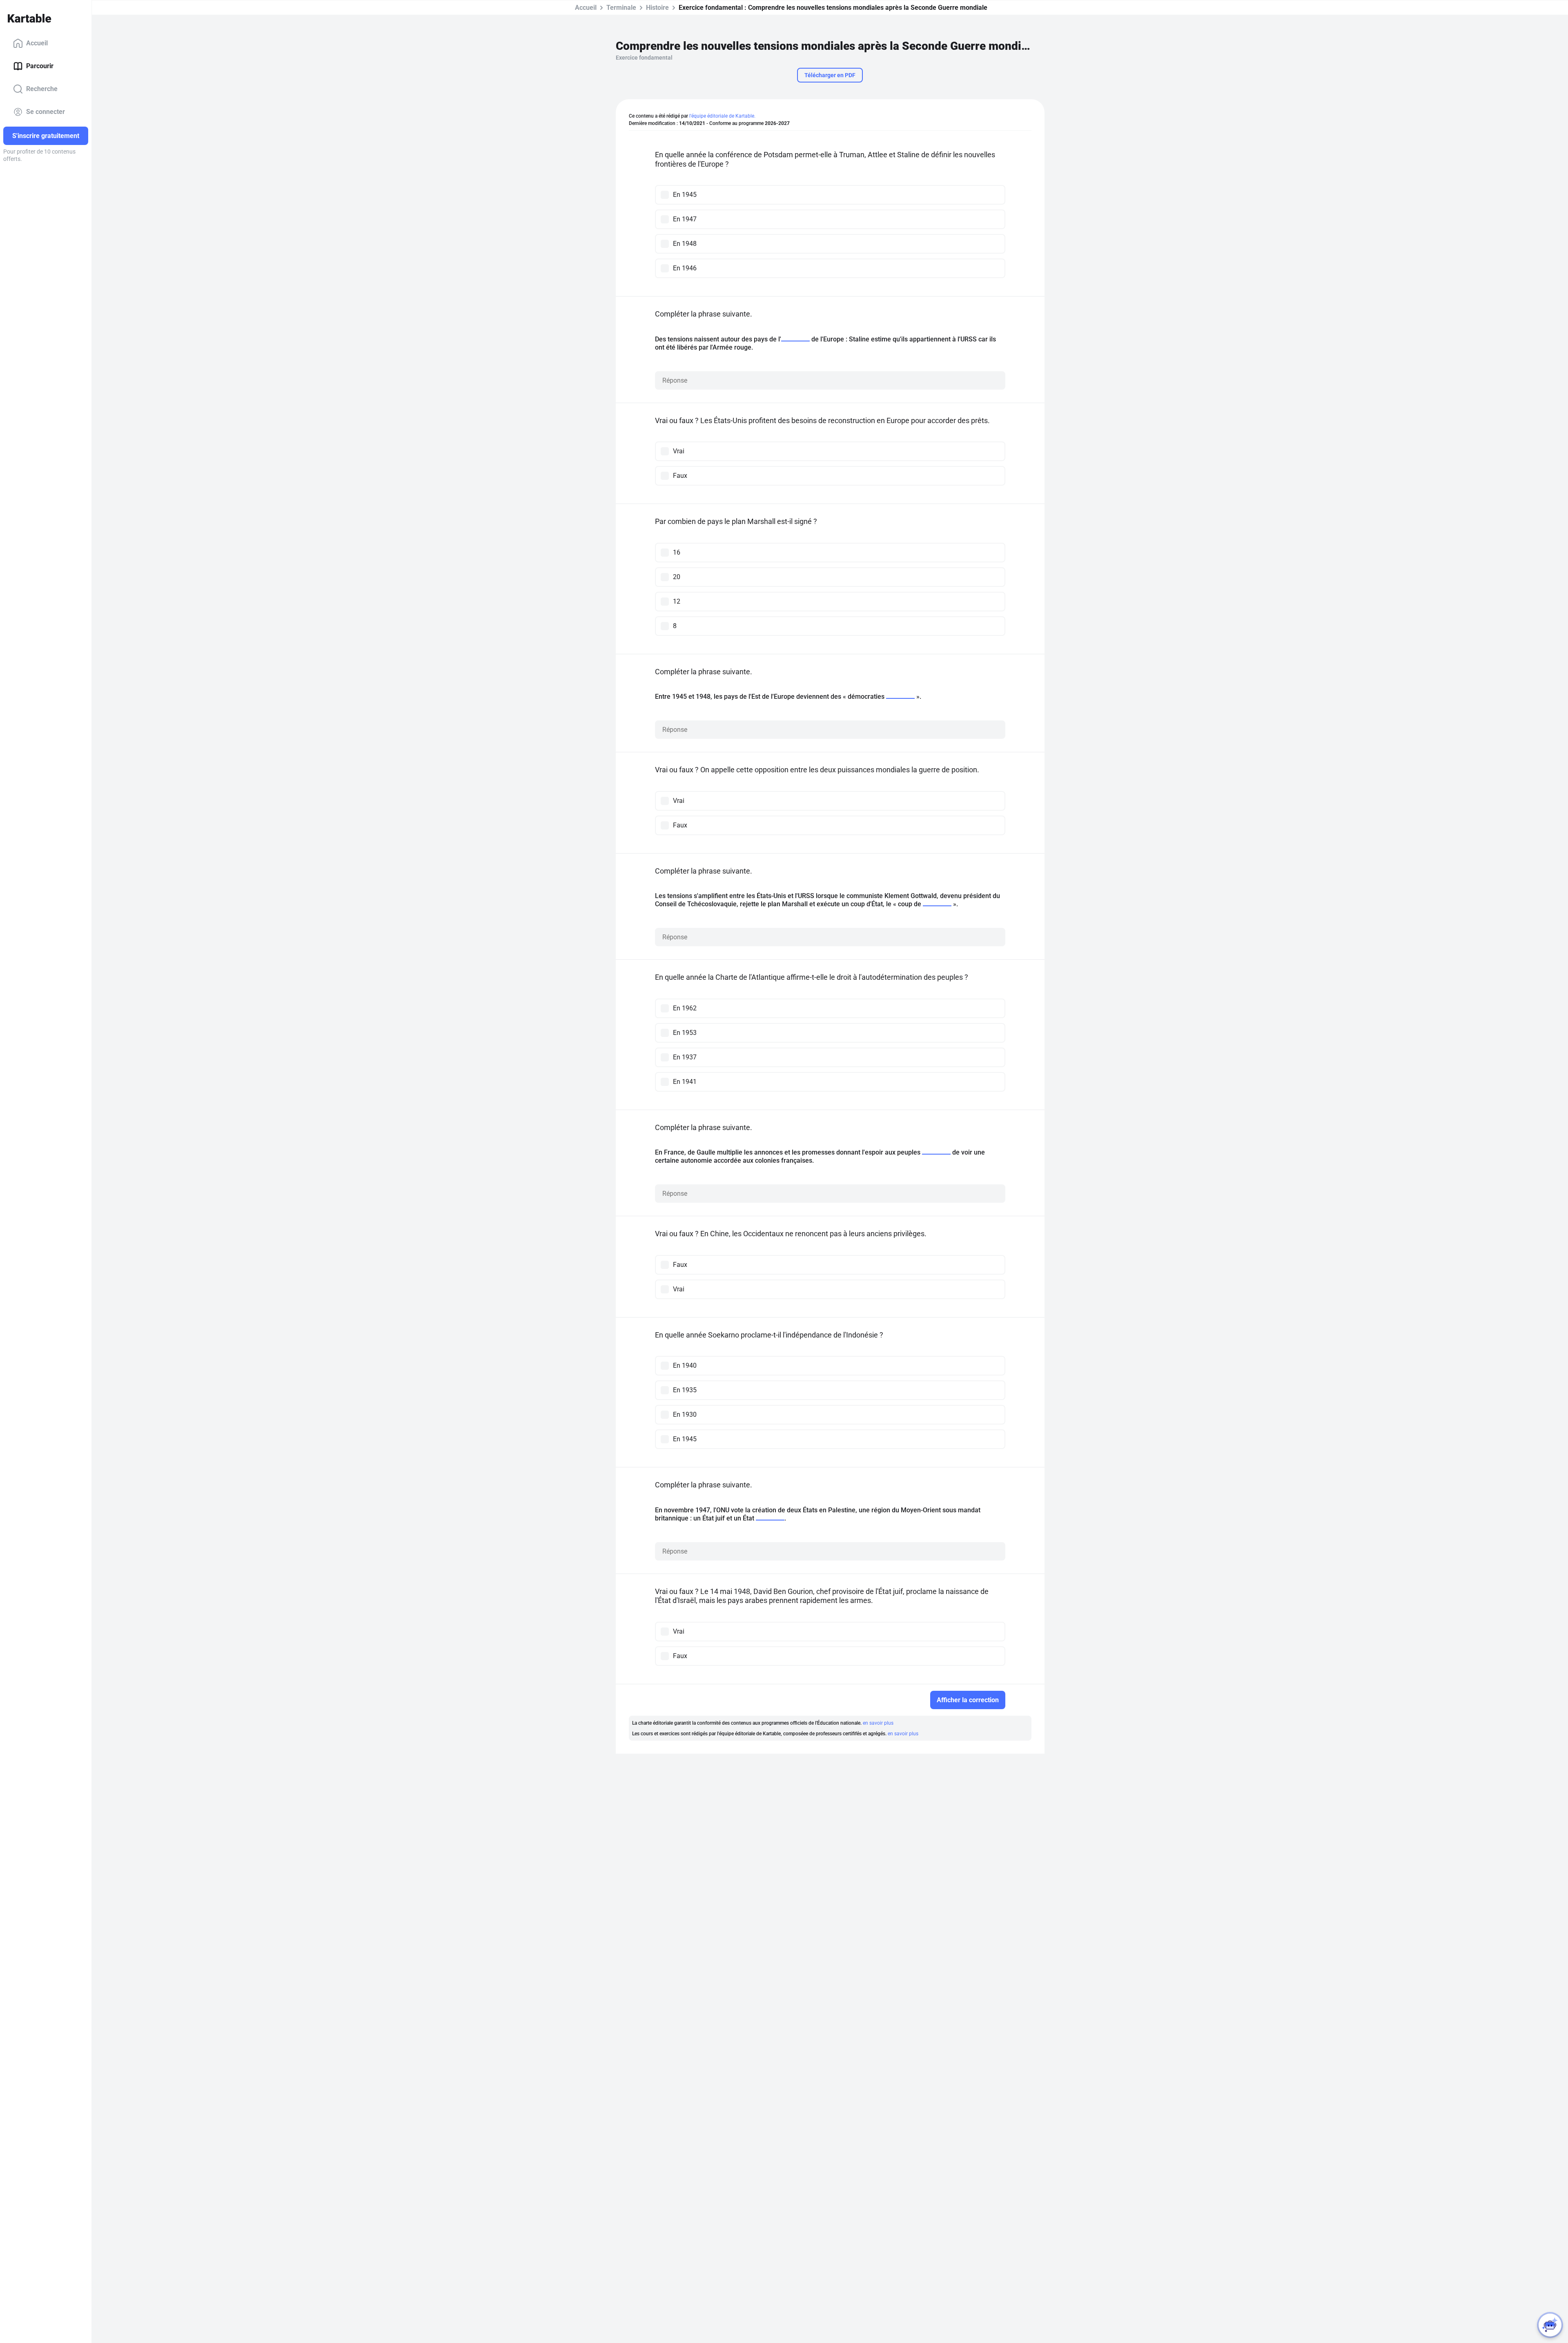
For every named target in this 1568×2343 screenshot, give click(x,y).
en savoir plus (878, 1723)
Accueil (37, 43)
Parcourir (40, 66)
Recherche (42, 89)
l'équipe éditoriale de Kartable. (722, 116)
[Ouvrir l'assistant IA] (1550, 2325)
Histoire (657, 8)
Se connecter (46, 112)
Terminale (621, 8)
